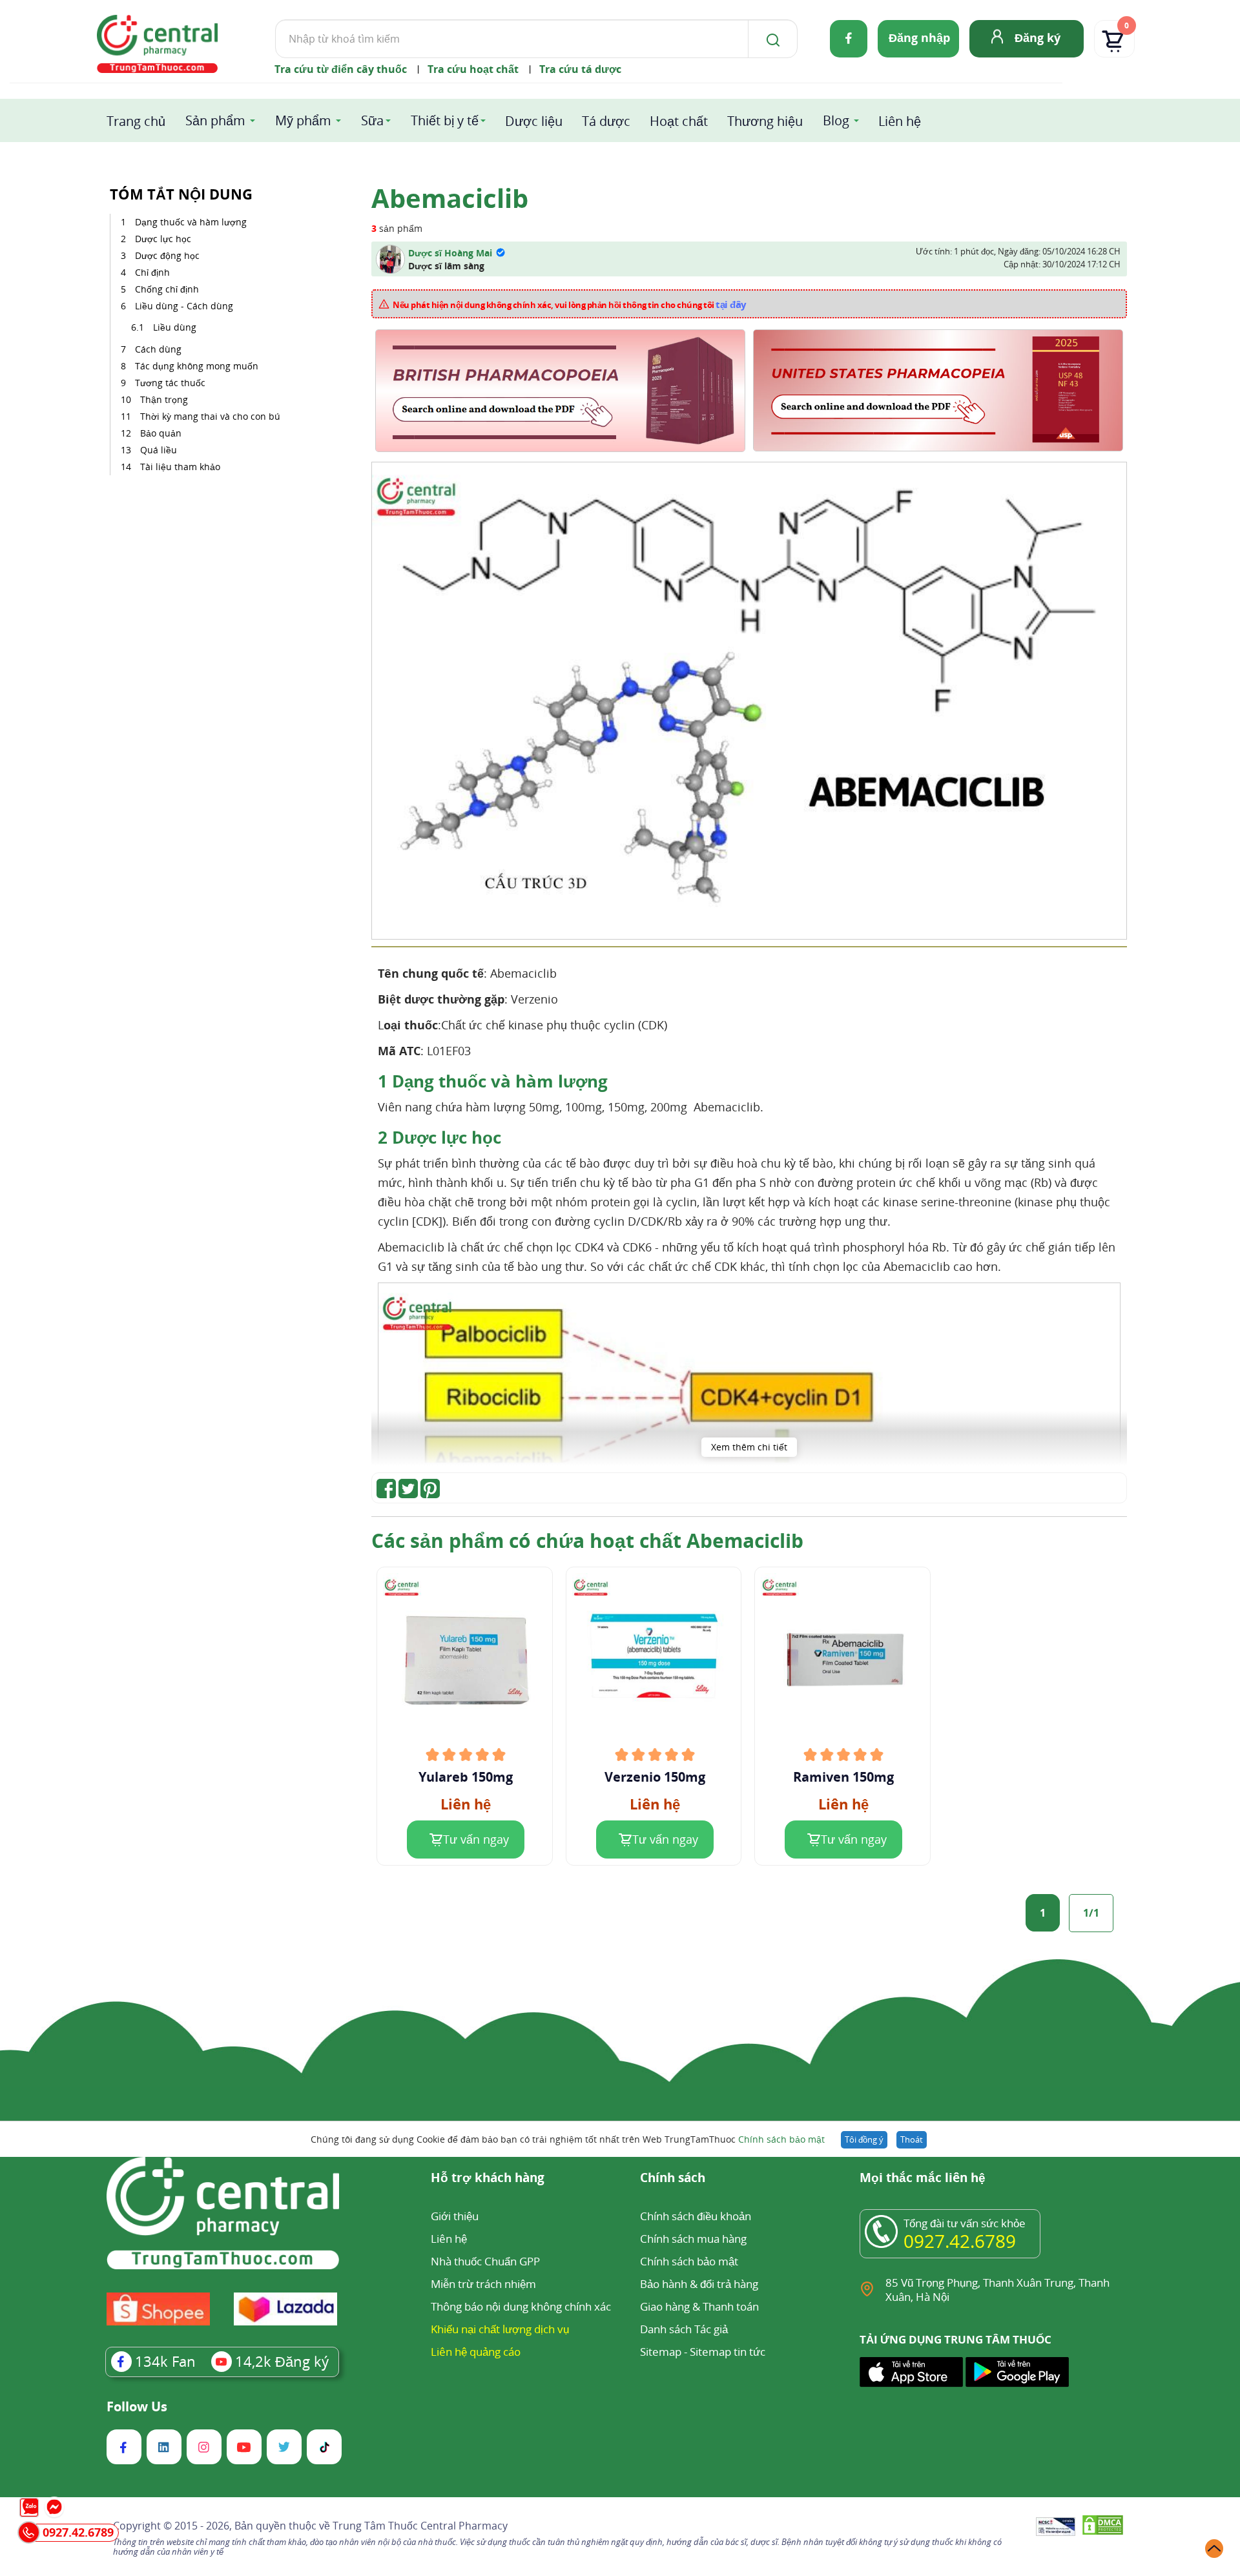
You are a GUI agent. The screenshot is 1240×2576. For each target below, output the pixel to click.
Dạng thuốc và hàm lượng (191, 222)
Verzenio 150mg (655, 1777)
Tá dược (606, 121)
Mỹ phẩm (303, 120)
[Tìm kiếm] (770, 39)
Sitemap (661, 2352)
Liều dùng (176, 327)
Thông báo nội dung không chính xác (521, 2306)
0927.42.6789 (960, 2241)
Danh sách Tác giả (684, 2329)
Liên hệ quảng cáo (476, 2352)
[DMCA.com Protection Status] (1103, 2527)
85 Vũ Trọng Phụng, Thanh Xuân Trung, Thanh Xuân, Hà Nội (997, 2290)
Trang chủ (136, 121)
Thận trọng (164, 399)
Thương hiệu (765, 121)
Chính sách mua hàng (693, 2239)
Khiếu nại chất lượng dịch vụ (500, 2329)
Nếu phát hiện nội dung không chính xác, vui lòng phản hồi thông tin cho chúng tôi (570, 304)
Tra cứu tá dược (580, 69)
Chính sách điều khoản (696, 2216)
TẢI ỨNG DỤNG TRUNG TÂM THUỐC (956, 2340)
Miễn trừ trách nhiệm (483, 2284)
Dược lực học (163, 239)
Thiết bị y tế (445, 120)
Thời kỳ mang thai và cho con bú (210, 416)
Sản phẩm (215, 120)
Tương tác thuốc (170, 383)
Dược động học (167, 255)
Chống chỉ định (167, 289)
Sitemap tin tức (728, 2352)
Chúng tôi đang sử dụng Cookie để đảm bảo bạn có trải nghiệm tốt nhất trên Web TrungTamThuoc (568, 2139)
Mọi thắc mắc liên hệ (923, 2179)
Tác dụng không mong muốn (197, 366)
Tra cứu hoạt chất (473, 69)
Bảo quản (161, 433)
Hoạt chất (679, 121)
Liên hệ (900, 121)
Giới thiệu (455, 2216)
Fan (165, 2361)
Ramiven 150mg (843, 1777)
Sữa (372, 120)
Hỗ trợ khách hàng (488, 2179)
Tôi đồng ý (864, 2139)
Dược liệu (534, 121)
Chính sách (673, 2179)
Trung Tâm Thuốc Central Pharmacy (420, 2526)
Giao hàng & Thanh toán (699, 2306)
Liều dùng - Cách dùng (184, 306)
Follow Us (137, 2407)
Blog (836, 120)
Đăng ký (1038, 37)
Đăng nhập (919, 37)
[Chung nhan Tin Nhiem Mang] (1056, 2528)
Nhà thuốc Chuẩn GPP (485, 2261)
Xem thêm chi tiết (749, 1447)
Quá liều (159, 450)
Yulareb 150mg (466, 1777)
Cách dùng (160, 349)
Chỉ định (152, 272)
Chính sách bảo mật (781, 2139)
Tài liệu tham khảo (180, 467)
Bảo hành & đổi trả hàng (699, 2284)
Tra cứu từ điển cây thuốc (341, 69)
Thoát (912, 2139)
